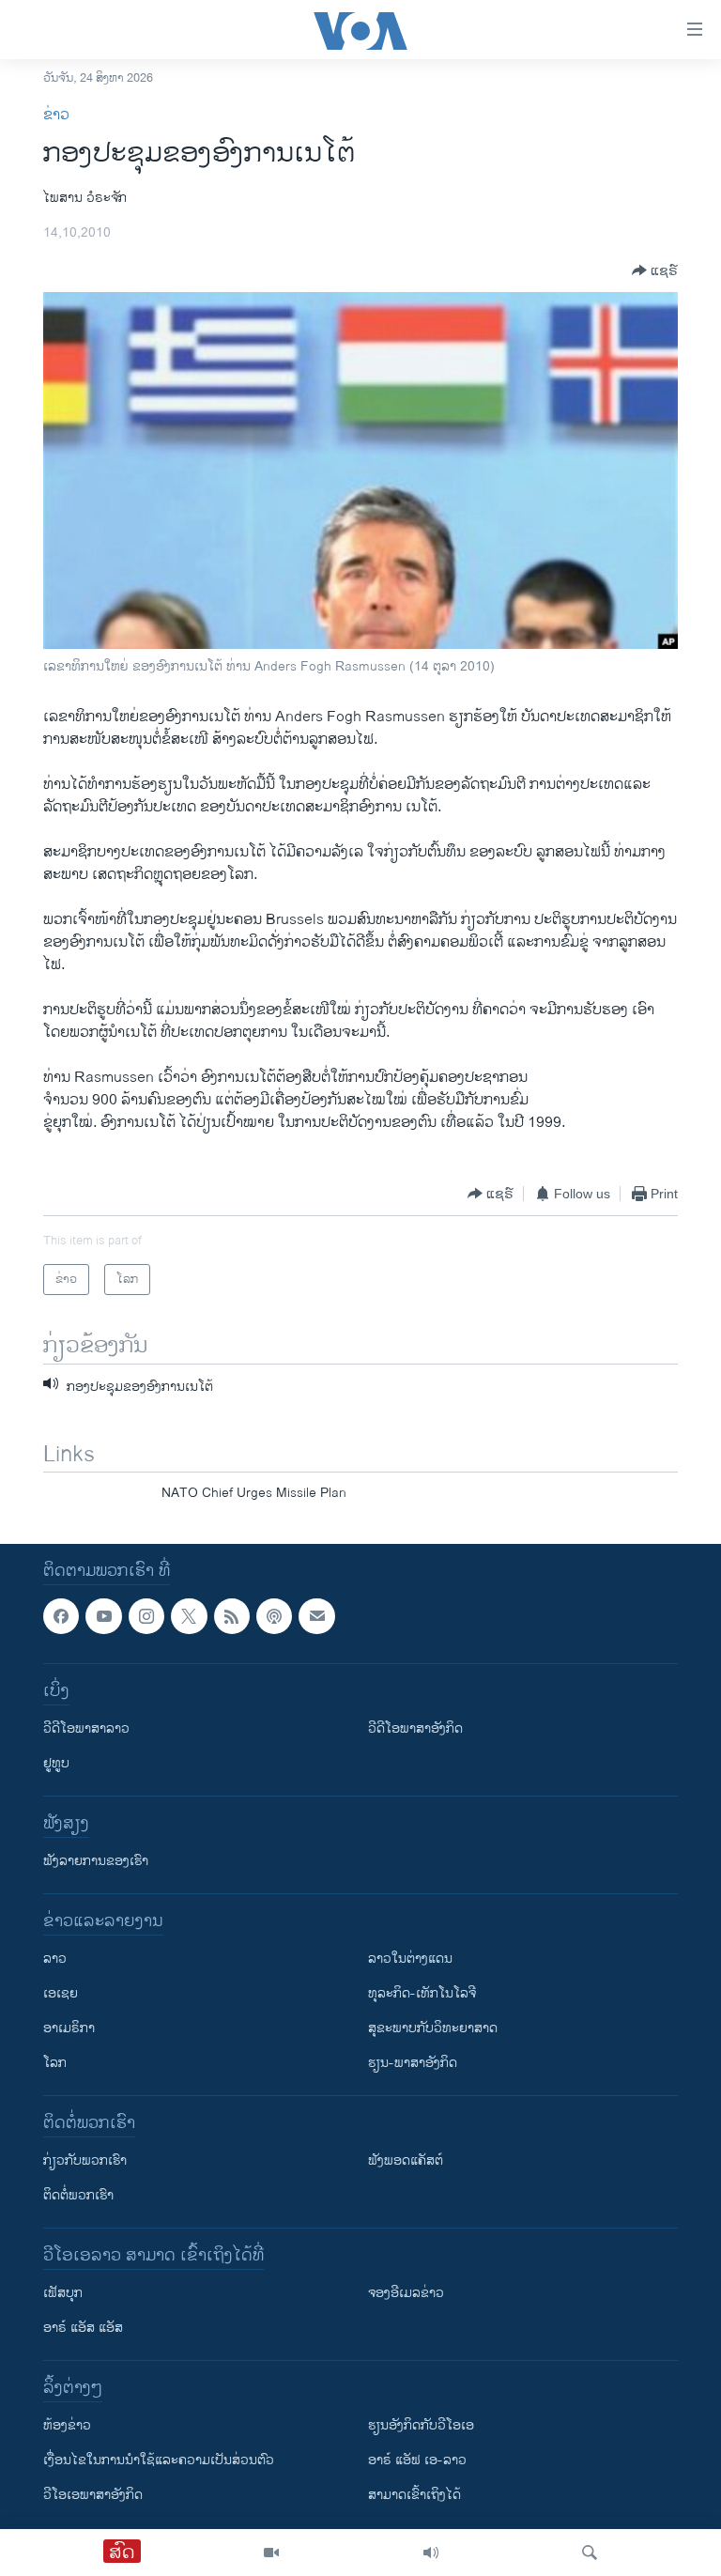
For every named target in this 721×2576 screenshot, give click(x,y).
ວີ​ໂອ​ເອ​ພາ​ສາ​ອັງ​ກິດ (93, 2495)
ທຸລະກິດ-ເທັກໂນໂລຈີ (422, 1993)
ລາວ (55, 1959)
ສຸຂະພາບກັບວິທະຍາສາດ (433, 2028)
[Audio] (431, 2553)
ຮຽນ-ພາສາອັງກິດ (413, 2063)
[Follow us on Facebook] (61, 1616)
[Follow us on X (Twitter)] (189, 1616)
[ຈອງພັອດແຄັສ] (316, 1616)
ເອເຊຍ (61, 1993)
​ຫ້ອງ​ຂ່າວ (67, 2425)
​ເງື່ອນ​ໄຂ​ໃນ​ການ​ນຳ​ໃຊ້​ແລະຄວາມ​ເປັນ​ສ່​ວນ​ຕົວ (159, 2460)
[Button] (655, 270)
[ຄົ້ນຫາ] (590, 2553)
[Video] (271, 2553)
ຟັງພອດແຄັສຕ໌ (406, 2160)
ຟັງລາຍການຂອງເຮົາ (96, 1861)
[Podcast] (274, 1616)
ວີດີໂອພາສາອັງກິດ (415, 1728)
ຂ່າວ (56, 115)
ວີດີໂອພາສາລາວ (86, 1728)
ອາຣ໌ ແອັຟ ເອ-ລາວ (417, 2460)
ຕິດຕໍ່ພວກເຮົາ (78, 2195)
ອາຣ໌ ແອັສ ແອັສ (83, 2328)
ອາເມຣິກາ (69, 2028)
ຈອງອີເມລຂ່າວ (406, 2293)
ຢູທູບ (56, 1763)
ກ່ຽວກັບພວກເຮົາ (85, 2160)
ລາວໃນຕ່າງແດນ (410, 1959)
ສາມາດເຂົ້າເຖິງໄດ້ (414, 2495)
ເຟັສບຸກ (63, 2293)
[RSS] (232, 1616)
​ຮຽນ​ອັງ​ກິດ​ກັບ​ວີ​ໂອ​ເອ (421, 2425)
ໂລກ (55, 2063)
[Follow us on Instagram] (146, 1616)
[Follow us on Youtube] (103, 1616)
